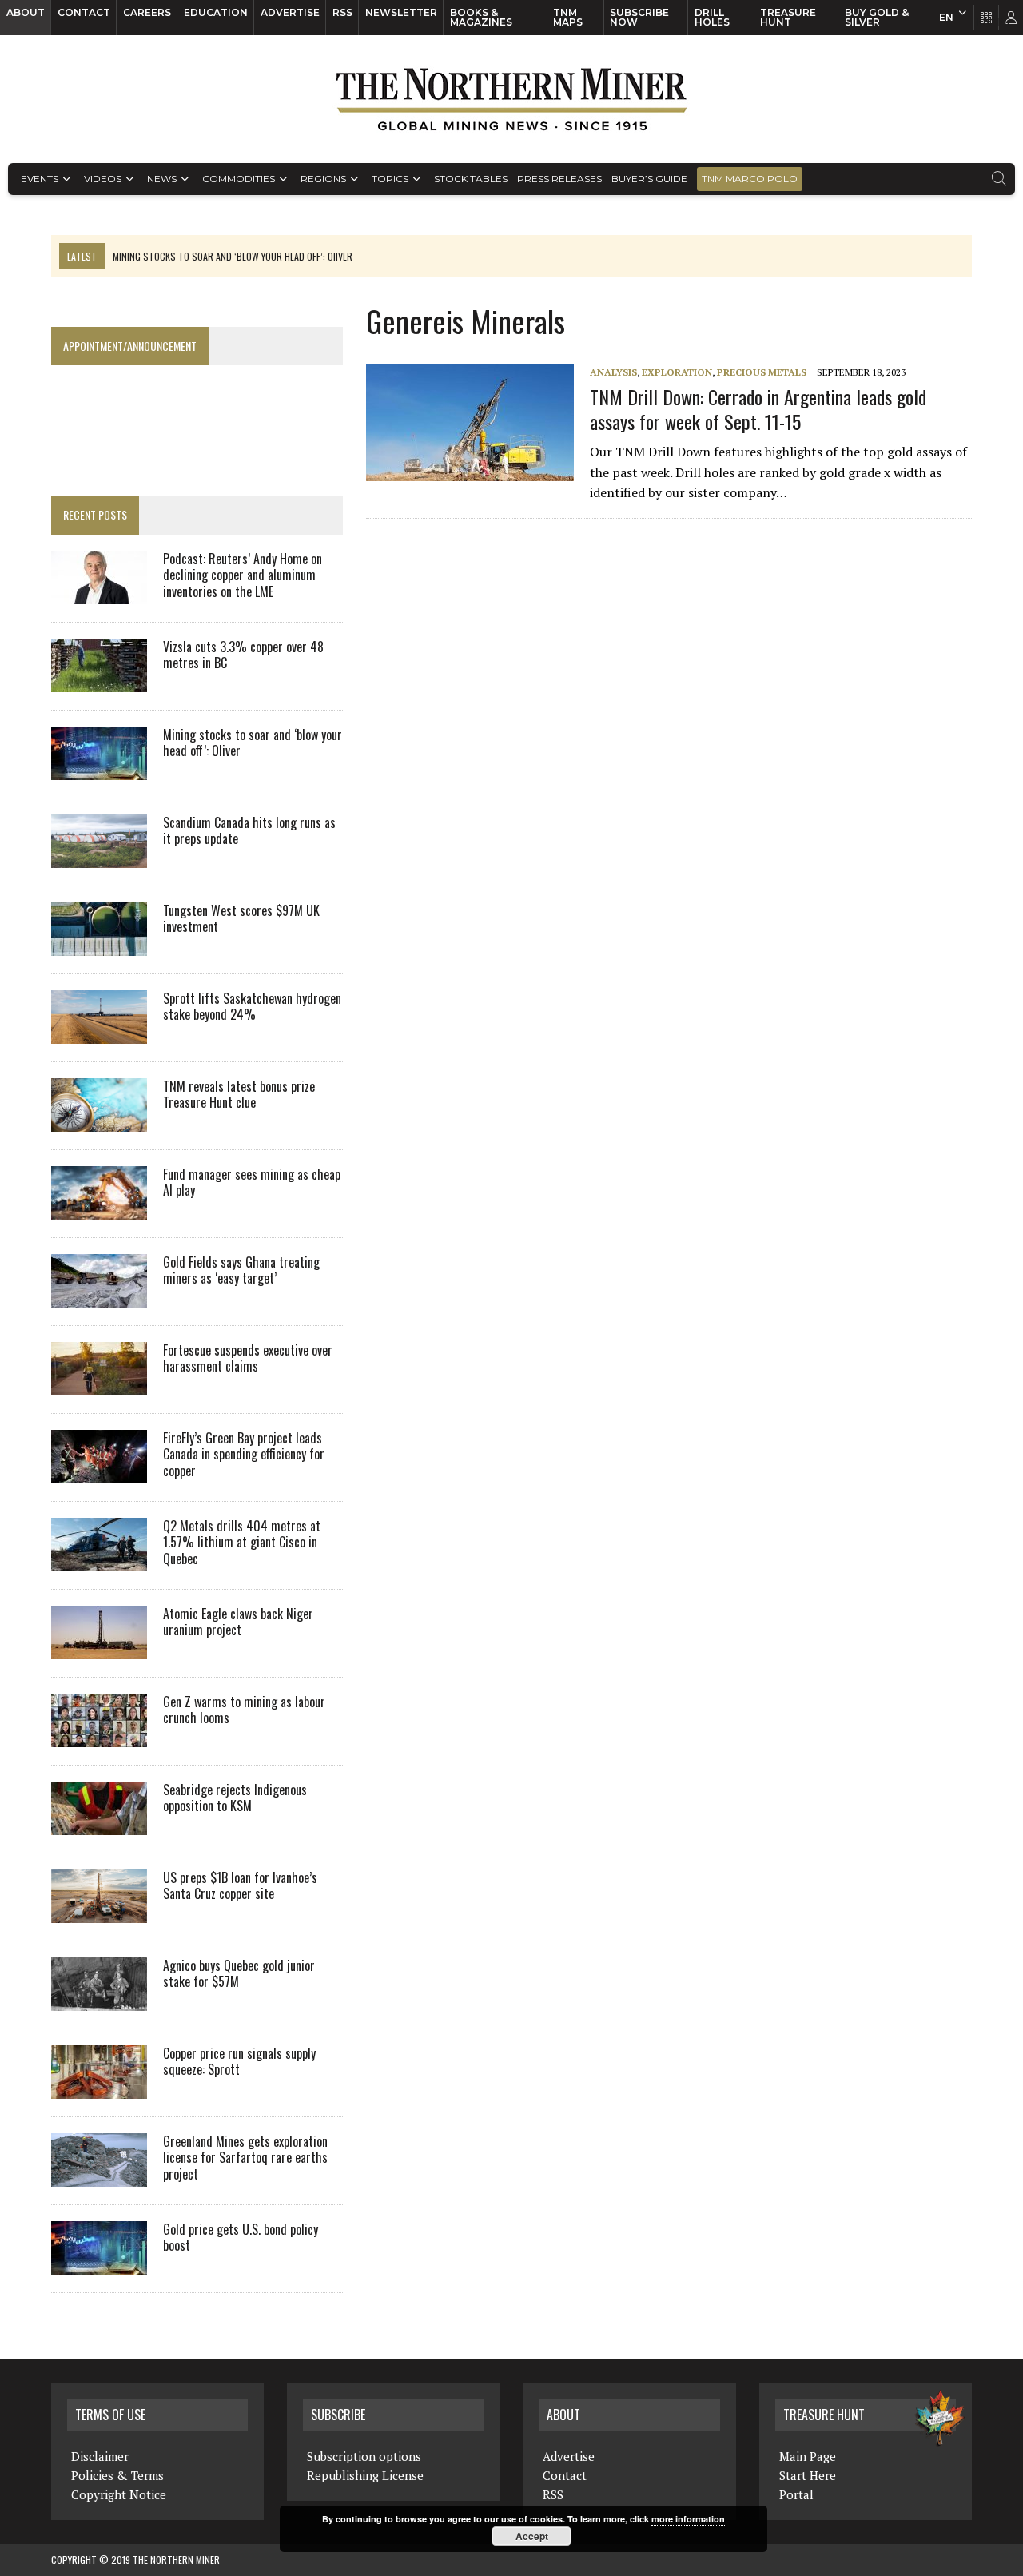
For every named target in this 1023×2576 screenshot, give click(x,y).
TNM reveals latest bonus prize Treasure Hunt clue (239, 1095)
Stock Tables (471, 179)
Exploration (677, 372)
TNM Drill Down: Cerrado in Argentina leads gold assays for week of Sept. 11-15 (758, 409)
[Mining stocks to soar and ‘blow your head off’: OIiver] (99, 769)
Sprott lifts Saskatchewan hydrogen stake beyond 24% (252, 1007)
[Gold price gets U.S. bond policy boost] (99, 2263)
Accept (532, 2536)
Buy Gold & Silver (877, 17)
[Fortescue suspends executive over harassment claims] (99, 1384)
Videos (103, 179)
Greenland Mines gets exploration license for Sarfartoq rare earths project (245, 2158)
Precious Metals (762, 372)
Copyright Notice (119, 2494)
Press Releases (559, 179)
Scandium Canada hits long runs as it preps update (249, 831)
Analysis (613, 372)
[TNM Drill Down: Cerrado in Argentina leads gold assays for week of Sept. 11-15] (478, 471)
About (26, 12)
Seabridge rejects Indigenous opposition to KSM (235, 1798)
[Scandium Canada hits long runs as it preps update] (99, 857)
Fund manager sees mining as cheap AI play (252, 1182)
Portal (796, 2494)
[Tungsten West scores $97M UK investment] (99, 945)
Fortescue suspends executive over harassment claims (248, 1358)
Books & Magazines (481, 17)
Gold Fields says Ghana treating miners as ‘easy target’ (241, 1270)
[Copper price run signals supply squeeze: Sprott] (99, 2088)
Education (216, 12)
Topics (390, 179)
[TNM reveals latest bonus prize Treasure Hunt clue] (99, 1121)
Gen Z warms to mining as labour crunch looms (244, 1710)
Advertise (290, 12)
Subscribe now (639, 17)
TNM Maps (568, 17)
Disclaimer (100, 2456)
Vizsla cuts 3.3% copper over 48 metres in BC (243, 655)
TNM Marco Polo (750, 179)
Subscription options (364, 2456)
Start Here (808, 2475)
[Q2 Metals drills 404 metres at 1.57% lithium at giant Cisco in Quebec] (99, 1560)
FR (1003, 22)
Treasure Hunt (788, 17)
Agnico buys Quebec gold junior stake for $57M (239, 1974)
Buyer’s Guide (649, 179)
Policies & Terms (117, 2475)
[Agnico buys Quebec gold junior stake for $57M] (99, 2000)
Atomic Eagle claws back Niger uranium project (238, 1622)
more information (688, 2519)
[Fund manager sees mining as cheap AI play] (99, 1208)
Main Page (808, 2456)
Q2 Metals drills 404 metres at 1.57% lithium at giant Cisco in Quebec (242, 1543)
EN (946, 17)
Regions (323, 179)
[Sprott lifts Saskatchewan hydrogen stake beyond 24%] (99, 1033)
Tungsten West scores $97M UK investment (241, 919)
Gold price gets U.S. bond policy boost (241, 2238)
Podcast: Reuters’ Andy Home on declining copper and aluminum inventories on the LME (243, 575)
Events (40, 179)
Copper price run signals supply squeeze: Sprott (239, 2062)
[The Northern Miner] (511, 99)
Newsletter (401, 12)
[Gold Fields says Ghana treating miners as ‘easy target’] (99, 1296)
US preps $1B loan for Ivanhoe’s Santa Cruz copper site (240, 1886)
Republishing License (365, 2475)
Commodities (239, 179)
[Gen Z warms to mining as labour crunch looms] (99, 1736)
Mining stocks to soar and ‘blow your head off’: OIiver (253, 743)
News (162, 179)
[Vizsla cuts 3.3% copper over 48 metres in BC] (99, 681)
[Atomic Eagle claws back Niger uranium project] (99, 1648)
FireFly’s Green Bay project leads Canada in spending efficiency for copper (244, 1455)
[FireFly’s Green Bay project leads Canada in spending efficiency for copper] (99, 1472)
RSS (342, 12)
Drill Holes (712, 17)
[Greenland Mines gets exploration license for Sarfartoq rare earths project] (99, 2176)
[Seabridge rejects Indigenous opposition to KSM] (99, 1824)
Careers (147, 12)
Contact (84, 12)
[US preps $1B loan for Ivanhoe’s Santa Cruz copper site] (99, 1912)
